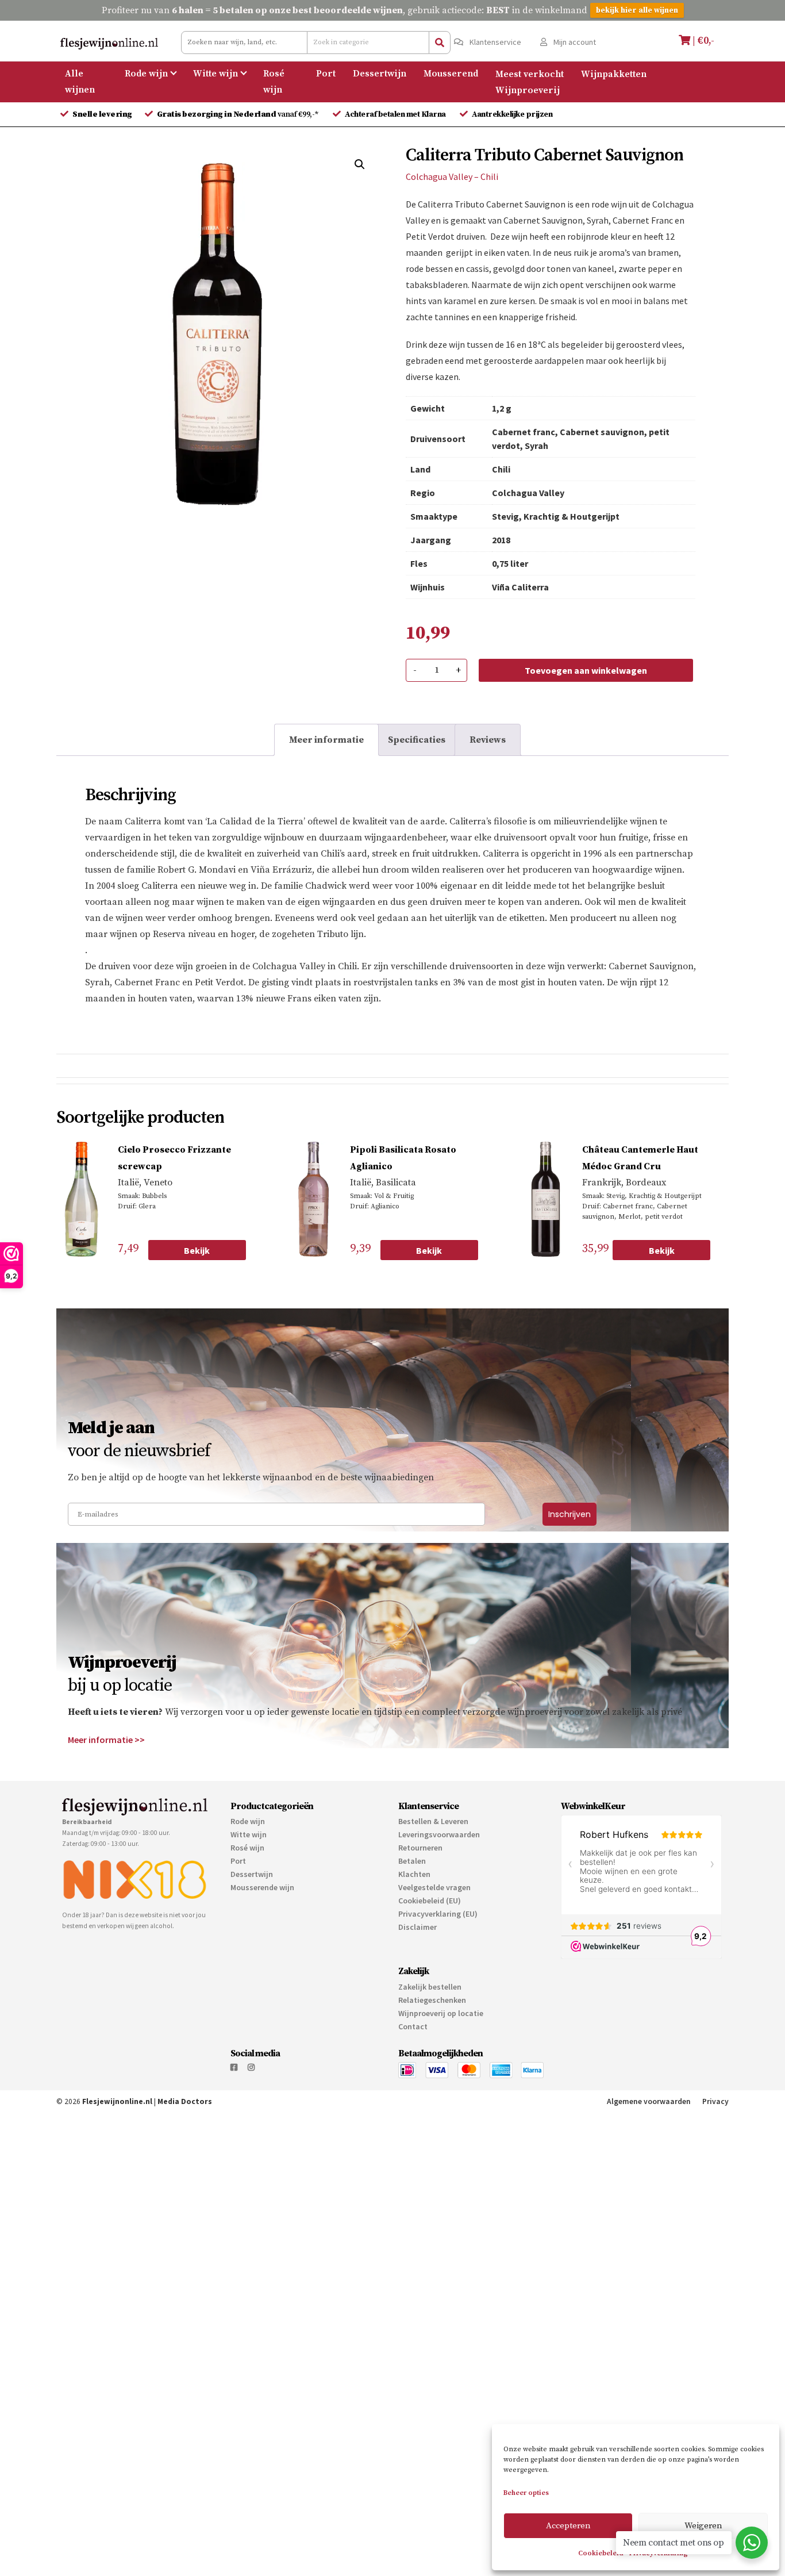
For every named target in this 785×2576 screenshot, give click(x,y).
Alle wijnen (80, 82)
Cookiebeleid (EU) (430, 1901)
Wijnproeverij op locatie (441, 2013)
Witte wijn (216, 74)
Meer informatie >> (106, 1740)
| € (702, 41)
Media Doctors (185, 2101)
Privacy (715, 2101)
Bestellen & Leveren (433, 1821)
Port (326, 74)
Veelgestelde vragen (434, 1887)
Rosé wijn (274, 82)
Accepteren (568, 2526)
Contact (413, 2026)
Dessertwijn (380, 74)
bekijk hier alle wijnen (637, 10)
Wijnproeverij (528, 90)
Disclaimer (417, 1927)
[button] (360, 164)
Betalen (412, 1861)
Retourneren (420, 1848)
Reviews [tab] (488, 740)
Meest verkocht (530, 74)
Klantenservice (495, 42)
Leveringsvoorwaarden (439, 1834)
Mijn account (574, 42)
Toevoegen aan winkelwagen (586, 670)
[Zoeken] (440, 43)
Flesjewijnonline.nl (117, 2101)
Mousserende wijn (262, 1887)
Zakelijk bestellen (430, 1987)
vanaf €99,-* (239, 114)
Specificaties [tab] (417, 740)
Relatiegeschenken (432, 2000)
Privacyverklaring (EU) (438, 1914)
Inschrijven (569, 1514)
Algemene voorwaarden (649, 2101)
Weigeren (703, 2526)
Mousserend (451, 74)
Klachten (414, 1874)
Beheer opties (526, 2493)
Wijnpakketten (614, 74)
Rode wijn (146, 74)
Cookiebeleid (601, 2553)
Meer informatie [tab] (326, 740)
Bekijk (197, 1250)
